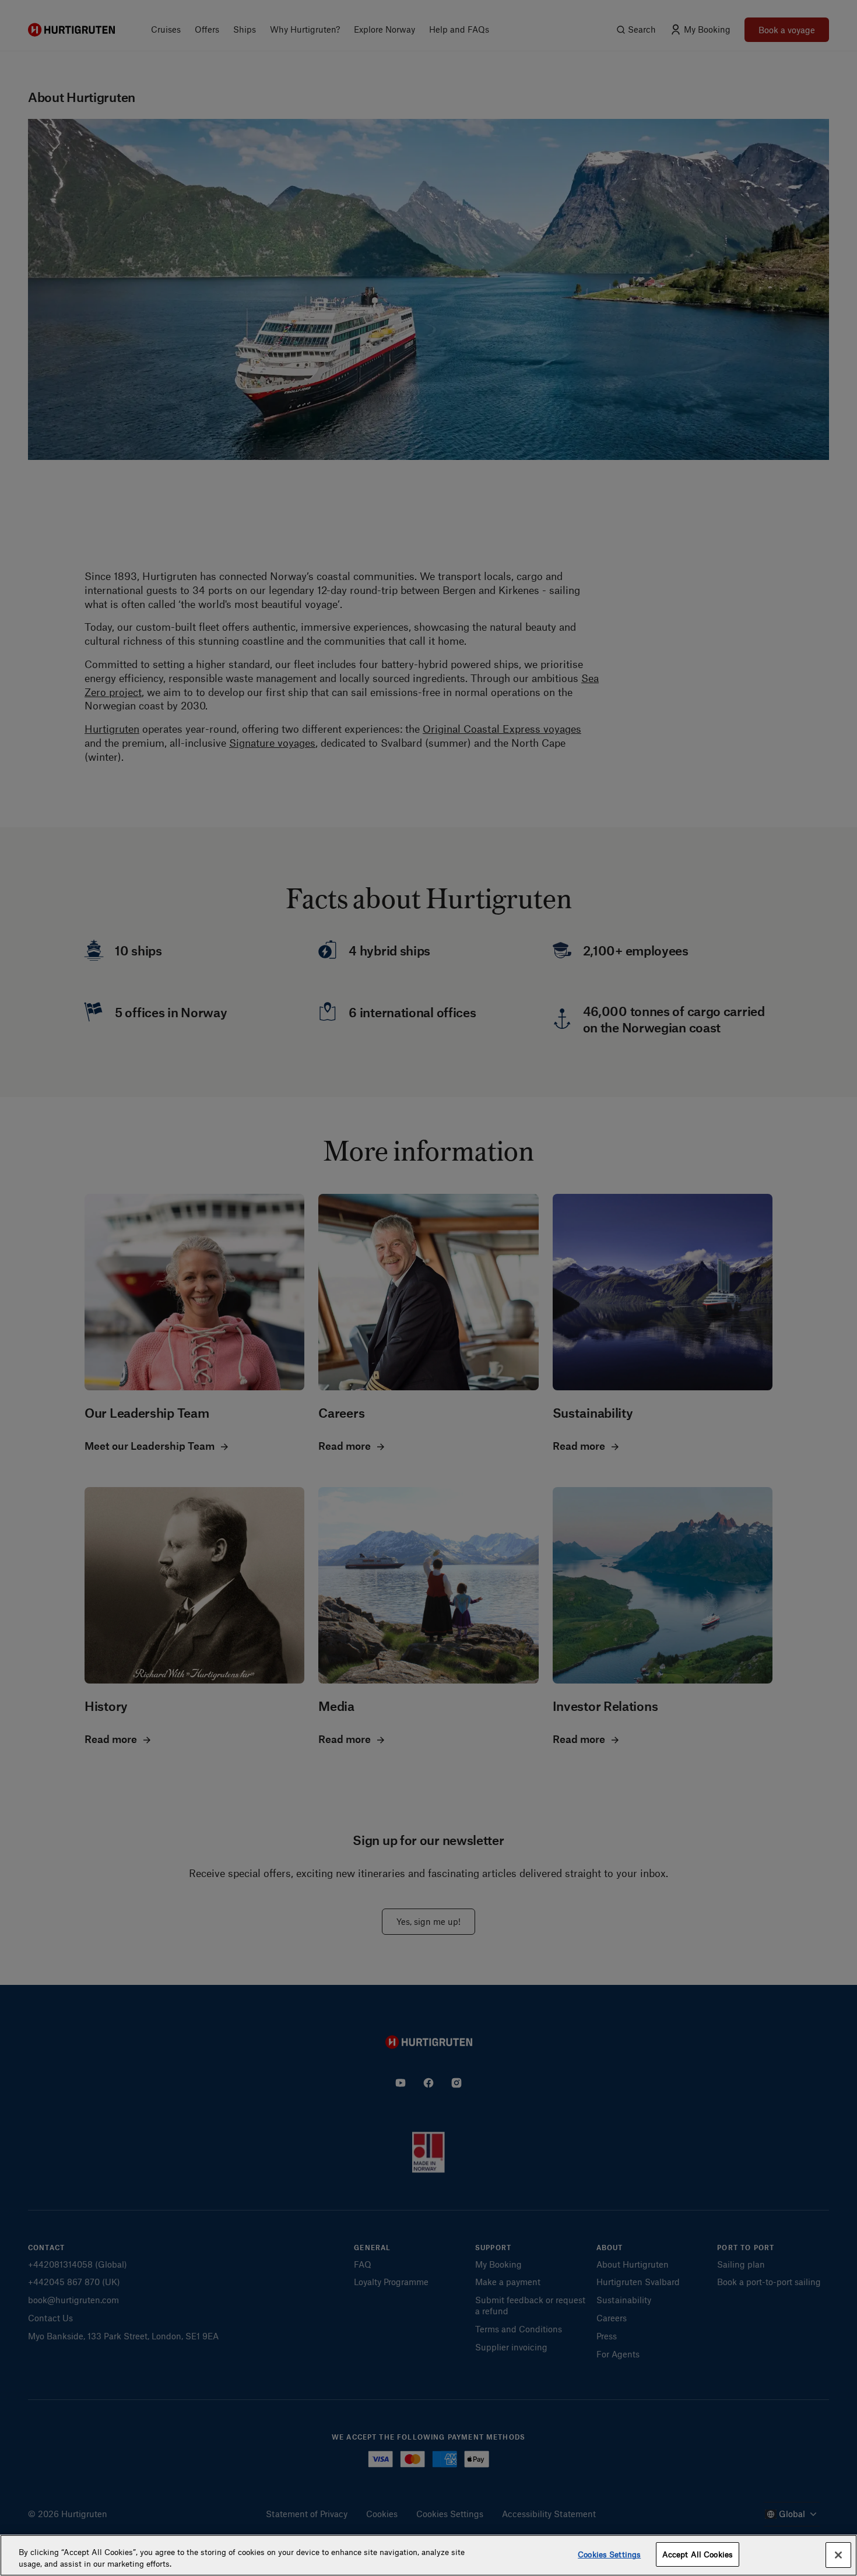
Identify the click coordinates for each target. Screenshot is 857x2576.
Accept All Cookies (698, 2554)
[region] (428, 2555)
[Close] (838, 2555)
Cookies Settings (609, 2554)
